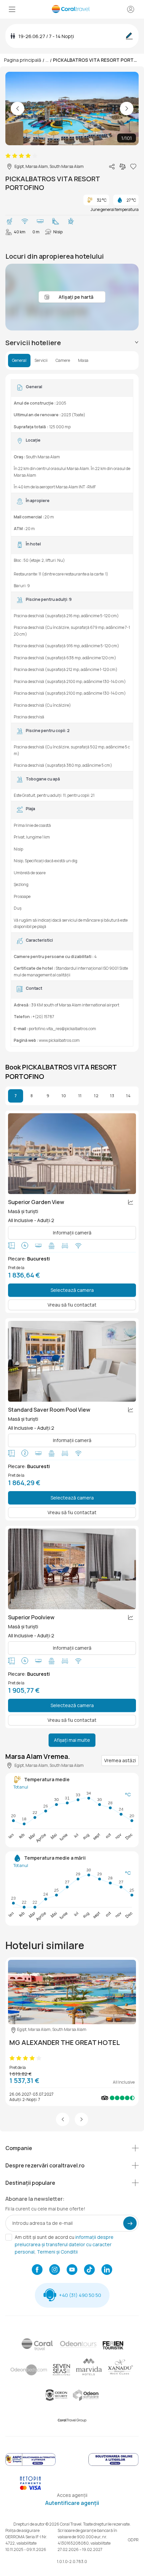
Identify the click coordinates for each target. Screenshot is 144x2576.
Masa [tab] (83, 361)
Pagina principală (23, 60)
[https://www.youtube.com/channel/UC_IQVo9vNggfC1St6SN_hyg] (72, 2270)
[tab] (72, 343)
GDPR (133, 2540)
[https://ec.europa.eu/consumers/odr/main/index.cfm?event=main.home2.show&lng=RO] (114, 2465)
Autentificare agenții (72, 2503)
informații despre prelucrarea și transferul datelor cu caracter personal (64, 2244)
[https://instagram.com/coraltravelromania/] (55, 2270)
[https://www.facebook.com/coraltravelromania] (37, 2270)
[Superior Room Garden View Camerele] (72, 1154)
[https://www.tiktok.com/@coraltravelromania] (89, 2270)
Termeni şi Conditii (57, 2252)
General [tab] (19, 361)
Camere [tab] (63, 361)
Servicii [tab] (41, 361)
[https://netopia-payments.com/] (30, 2488)
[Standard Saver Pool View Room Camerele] (72, 1361)
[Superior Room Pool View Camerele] (72, 1569)
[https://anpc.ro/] (30, 2465)
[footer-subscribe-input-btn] (130, 2223)
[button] (63, 2119)
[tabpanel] (72, 713)
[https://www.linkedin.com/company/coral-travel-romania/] (107, 2270)
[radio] (8, 156)
